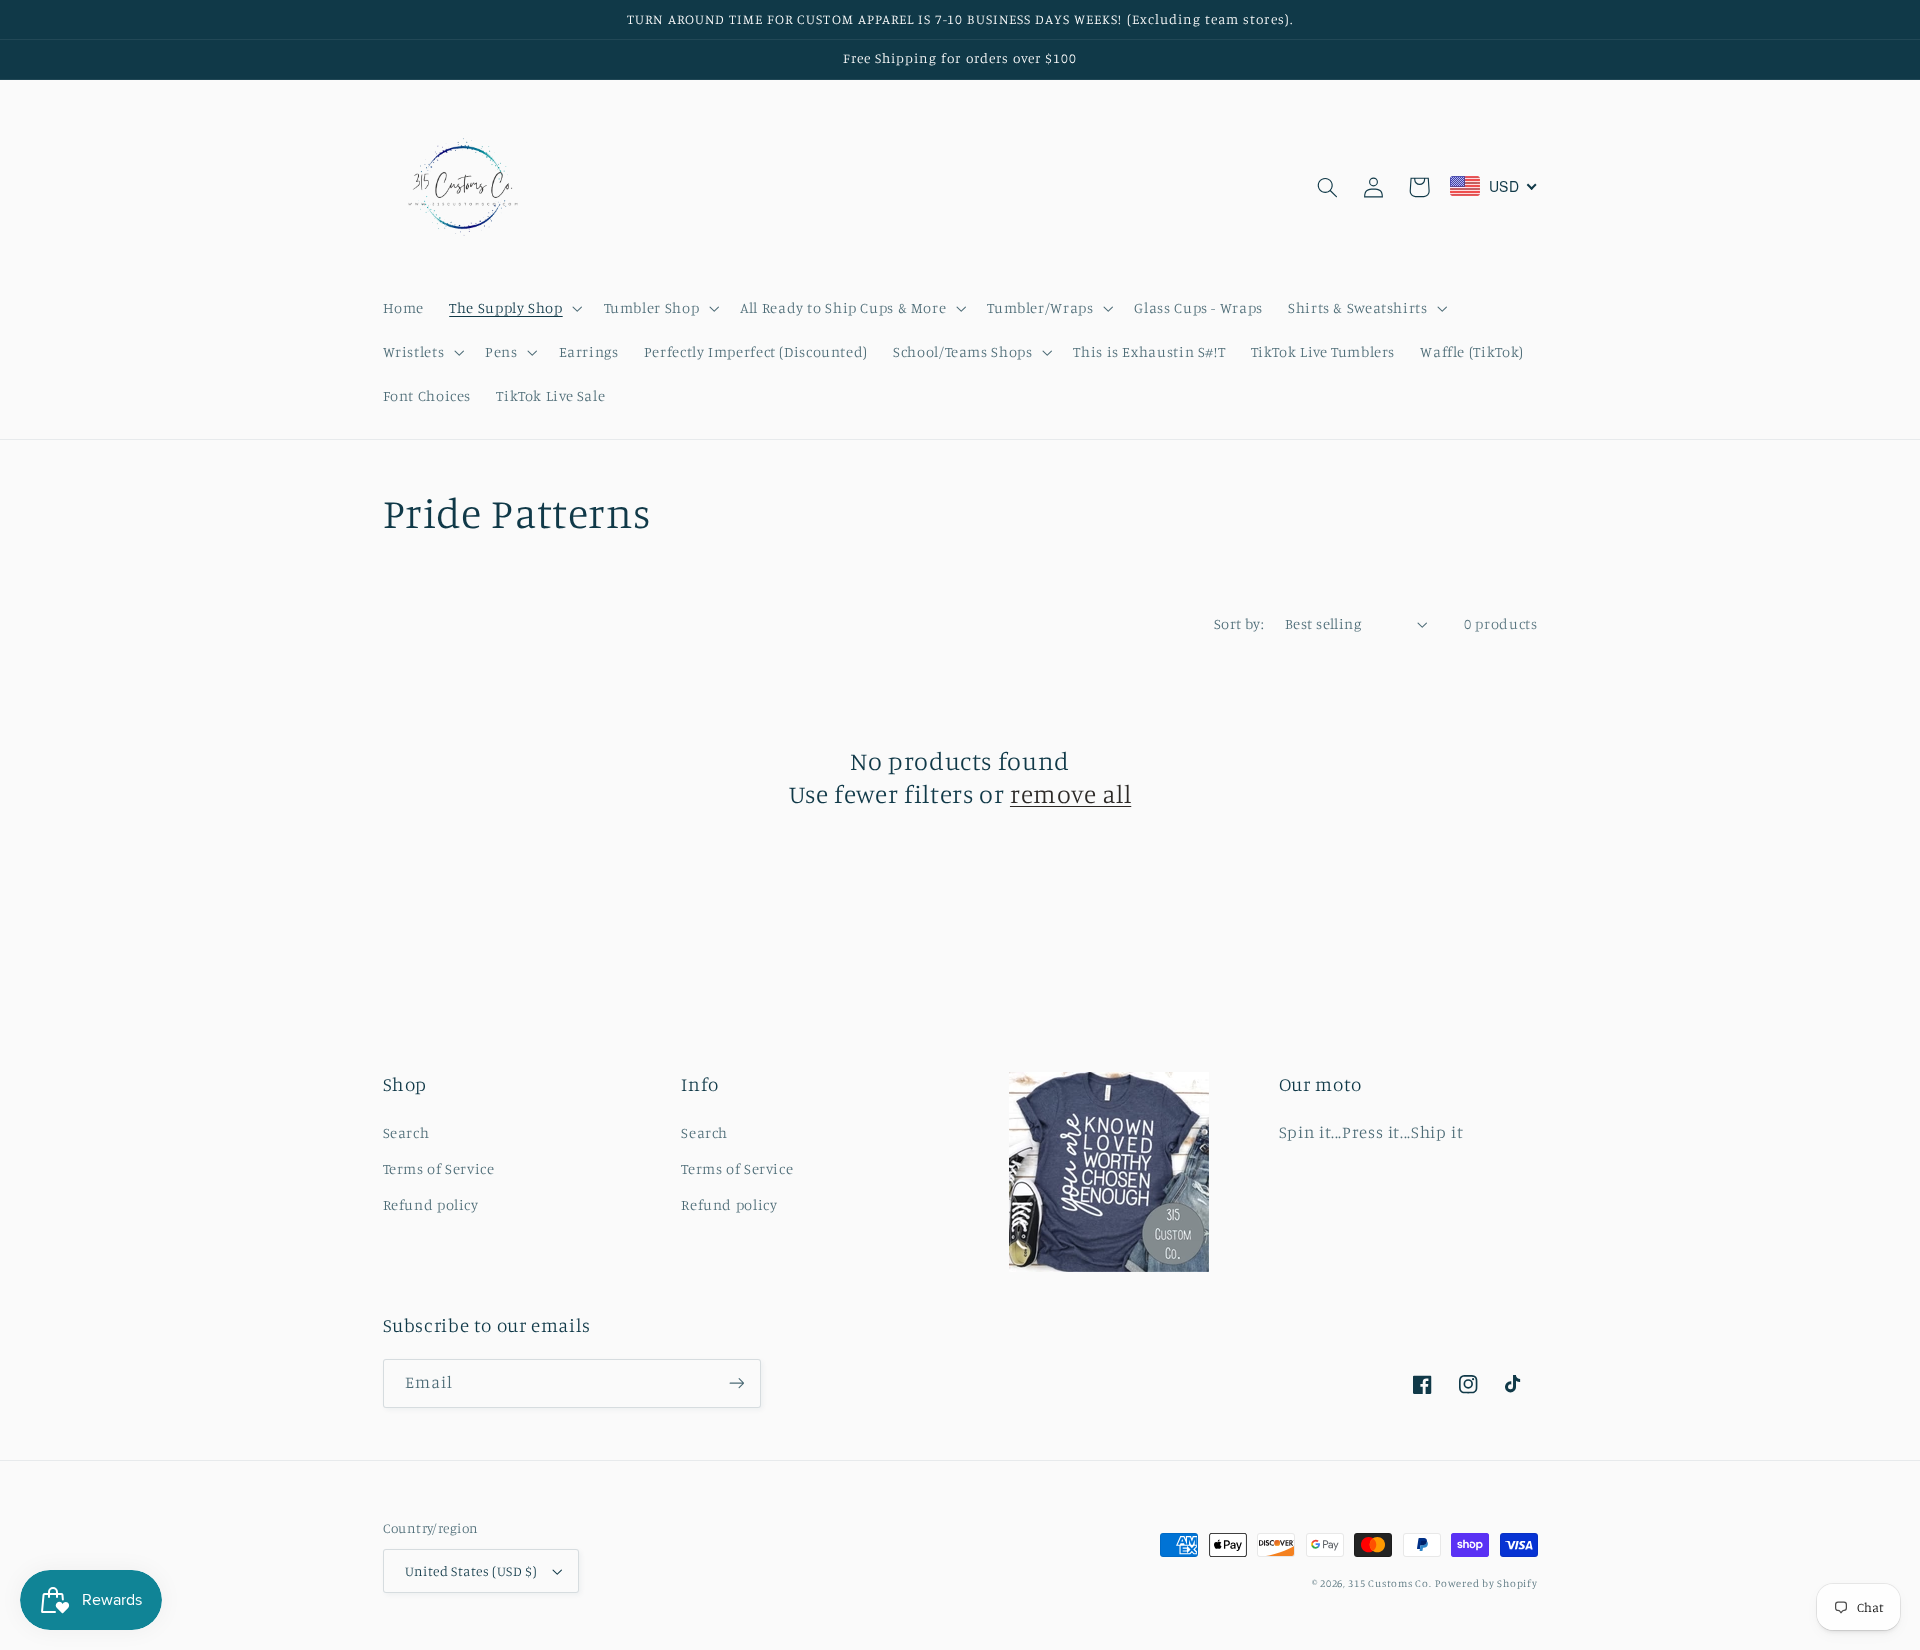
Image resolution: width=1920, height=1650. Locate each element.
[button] (514, 308)
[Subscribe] (736, 1383)
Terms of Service (439, 1168)
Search (406, 1132)
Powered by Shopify (1486, 1583)
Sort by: (1239, 623)
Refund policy (431, 1204)
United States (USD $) (471, 1571)
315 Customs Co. (1389, 1583)
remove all (1070, 793)
